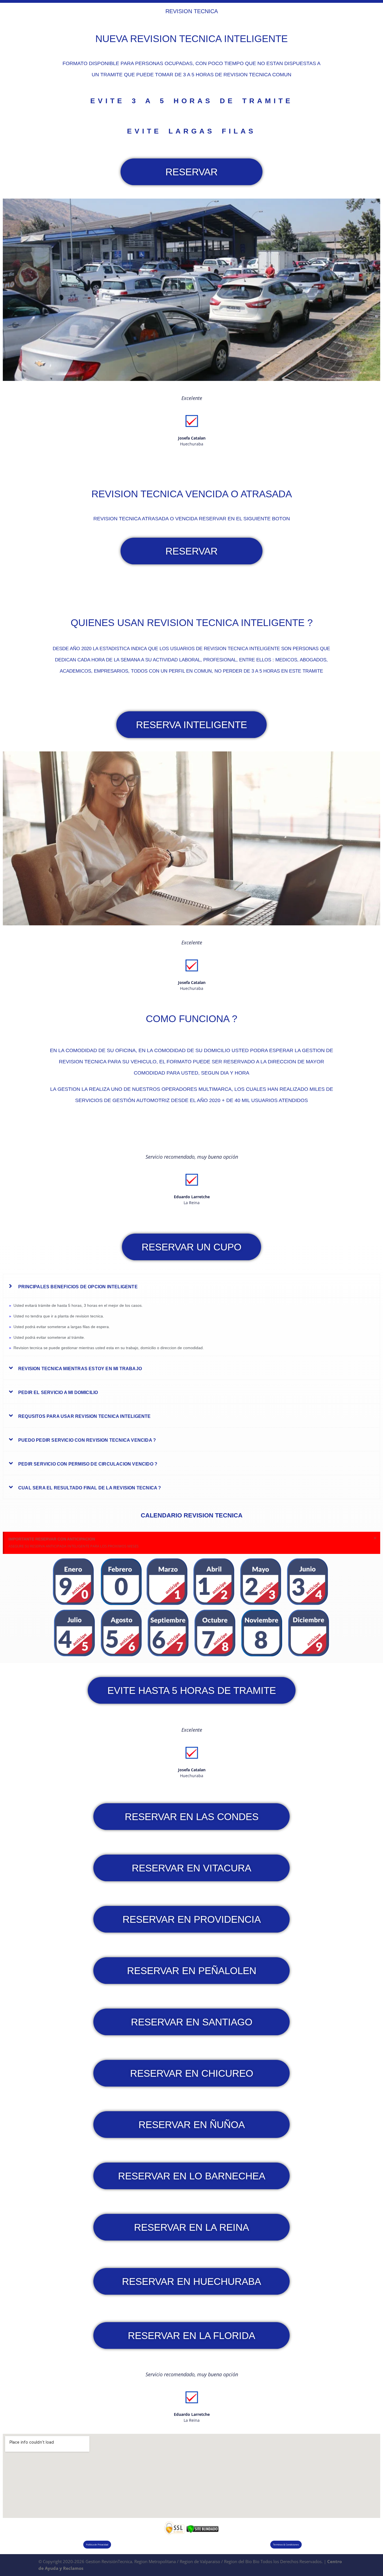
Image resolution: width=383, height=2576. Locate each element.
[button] (191, 1286)
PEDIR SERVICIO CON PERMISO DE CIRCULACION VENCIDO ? (88, 1464)
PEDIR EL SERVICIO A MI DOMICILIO (58, 1392)
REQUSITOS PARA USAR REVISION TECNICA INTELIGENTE (85, 1416)
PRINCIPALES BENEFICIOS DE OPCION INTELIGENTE (78, 1287)
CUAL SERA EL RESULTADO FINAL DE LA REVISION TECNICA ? (90, 1488)
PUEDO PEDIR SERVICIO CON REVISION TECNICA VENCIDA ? (87, 1440)
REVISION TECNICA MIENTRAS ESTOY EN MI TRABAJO (80, 1369)
